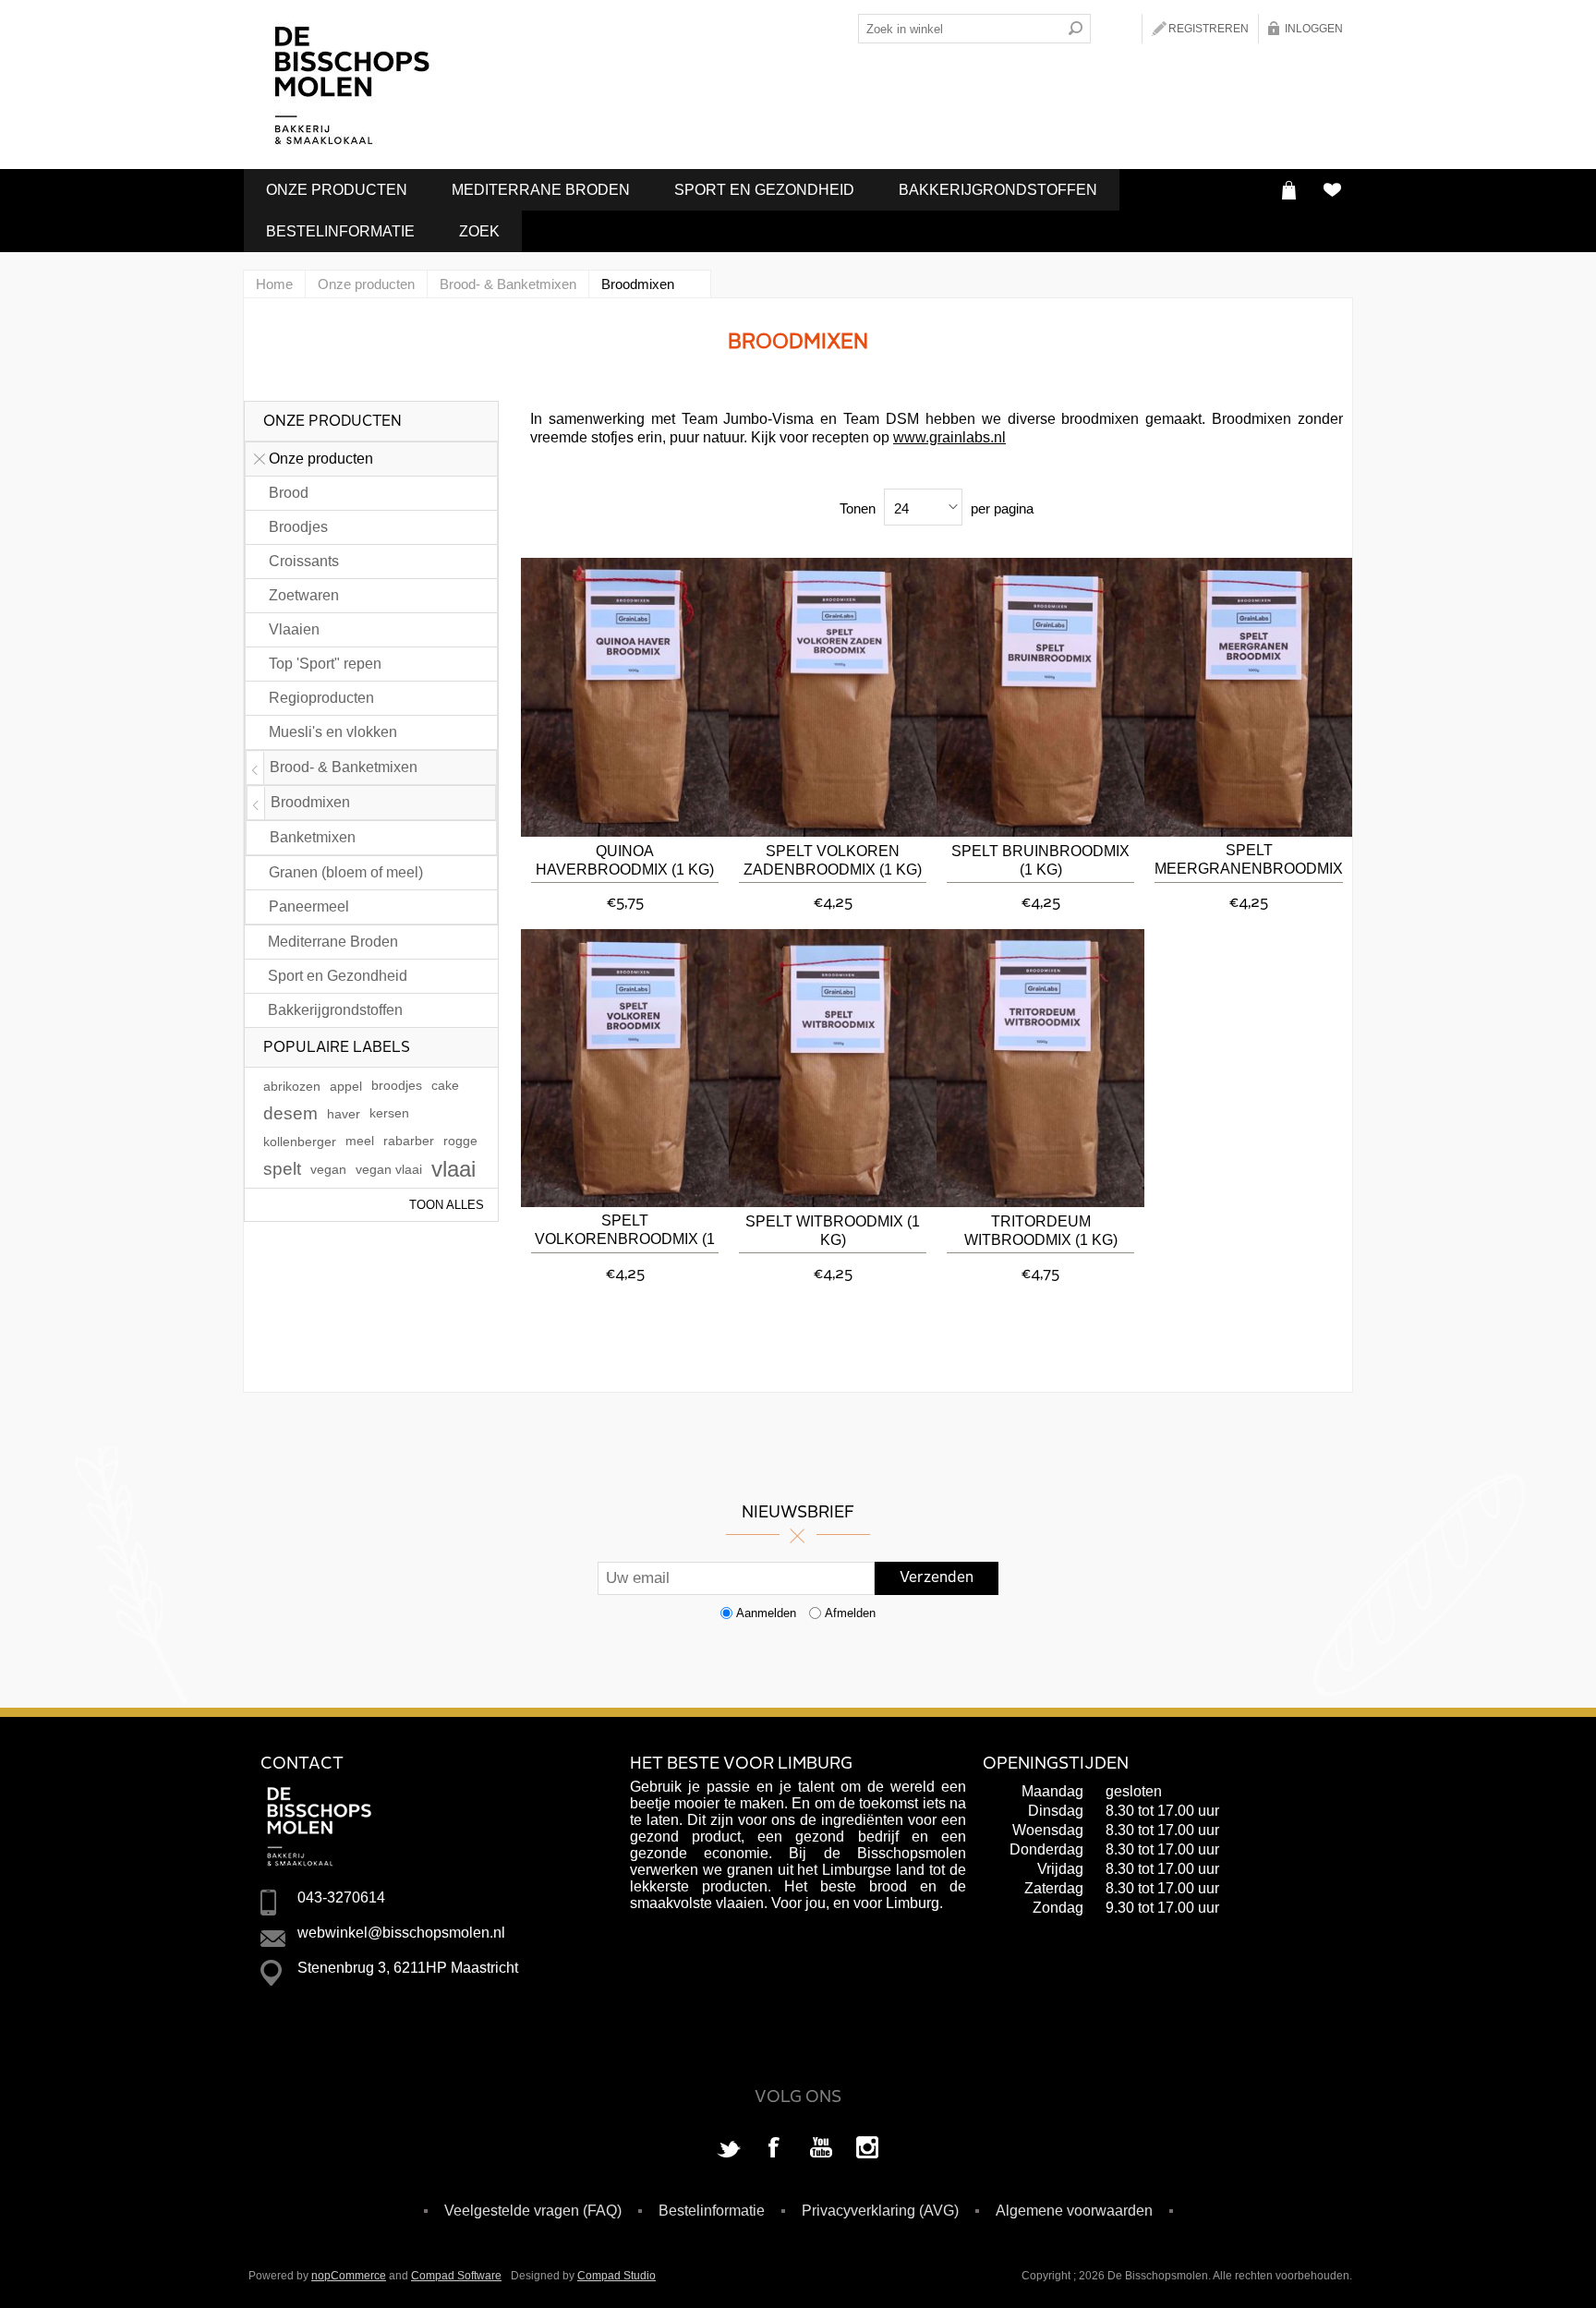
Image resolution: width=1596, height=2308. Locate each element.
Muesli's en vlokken (333, 732)
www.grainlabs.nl (949, 437)
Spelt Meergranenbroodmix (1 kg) (1249, 861)
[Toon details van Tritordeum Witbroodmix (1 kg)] (1040, 1069)
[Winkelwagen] (1289, 190)
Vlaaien (294, 629)
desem (290, 1113)
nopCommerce (349, 2276)
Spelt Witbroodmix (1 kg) (833, 1231)
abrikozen (292, 1086)
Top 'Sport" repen (325, 664)
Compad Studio (617, 2276)
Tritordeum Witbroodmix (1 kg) (1041, 1231)
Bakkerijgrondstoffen (998, 190)
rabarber (409, 1141)
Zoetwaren (304, 595)
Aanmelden (766, 1613)
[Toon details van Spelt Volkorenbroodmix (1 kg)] (625, 1069)
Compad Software (456, 2276)
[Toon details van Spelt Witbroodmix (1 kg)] (833, 1069)
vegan (328, 1169)
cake (445, 1086)
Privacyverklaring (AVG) (880, 2211)
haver (344, 1114)
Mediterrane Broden (541, 190)
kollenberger (300, 1142)
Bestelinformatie (340, 231)
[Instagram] (867, 2149)
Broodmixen (310, 802)
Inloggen (1314, 29)
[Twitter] (729, 2149)
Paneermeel (309, 906)
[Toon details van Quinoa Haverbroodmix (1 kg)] (625, 697)
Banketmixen (313, 837)
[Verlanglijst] (1331, 190)
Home (274, 284)
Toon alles (447, 1205)
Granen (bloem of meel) (346, 872)
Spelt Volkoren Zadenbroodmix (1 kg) (833, 860)
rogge (460, 1141)
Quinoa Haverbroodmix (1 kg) (625, 860)
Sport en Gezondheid (764, 190)
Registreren (1209, 29)
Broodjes (298, 527)
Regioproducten (321, 698)
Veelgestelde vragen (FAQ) (533, 2211)
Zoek (479, 231)
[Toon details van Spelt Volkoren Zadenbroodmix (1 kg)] (833, 697)
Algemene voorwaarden (1074, 2211)
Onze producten (337, 190)
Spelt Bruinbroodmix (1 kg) (1040, 860)
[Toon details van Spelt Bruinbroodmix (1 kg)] (1040, 697)
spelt (282, 1169)
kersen (389, 1113)
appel (346, 1086)
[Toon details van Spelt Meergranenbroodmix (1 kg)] (1248, 697)
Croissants (304, 561)
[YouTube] (821, 2149)
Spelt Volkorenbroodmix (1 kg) (625, 1232)
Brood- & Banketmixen (344, 767)
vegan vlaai (389, 1169)
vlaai (453, 1169)
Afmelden (850, 1613)
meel (360, 1141)
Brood (289, 493)
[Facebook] (775, 2149)
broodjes (397, 1086)
